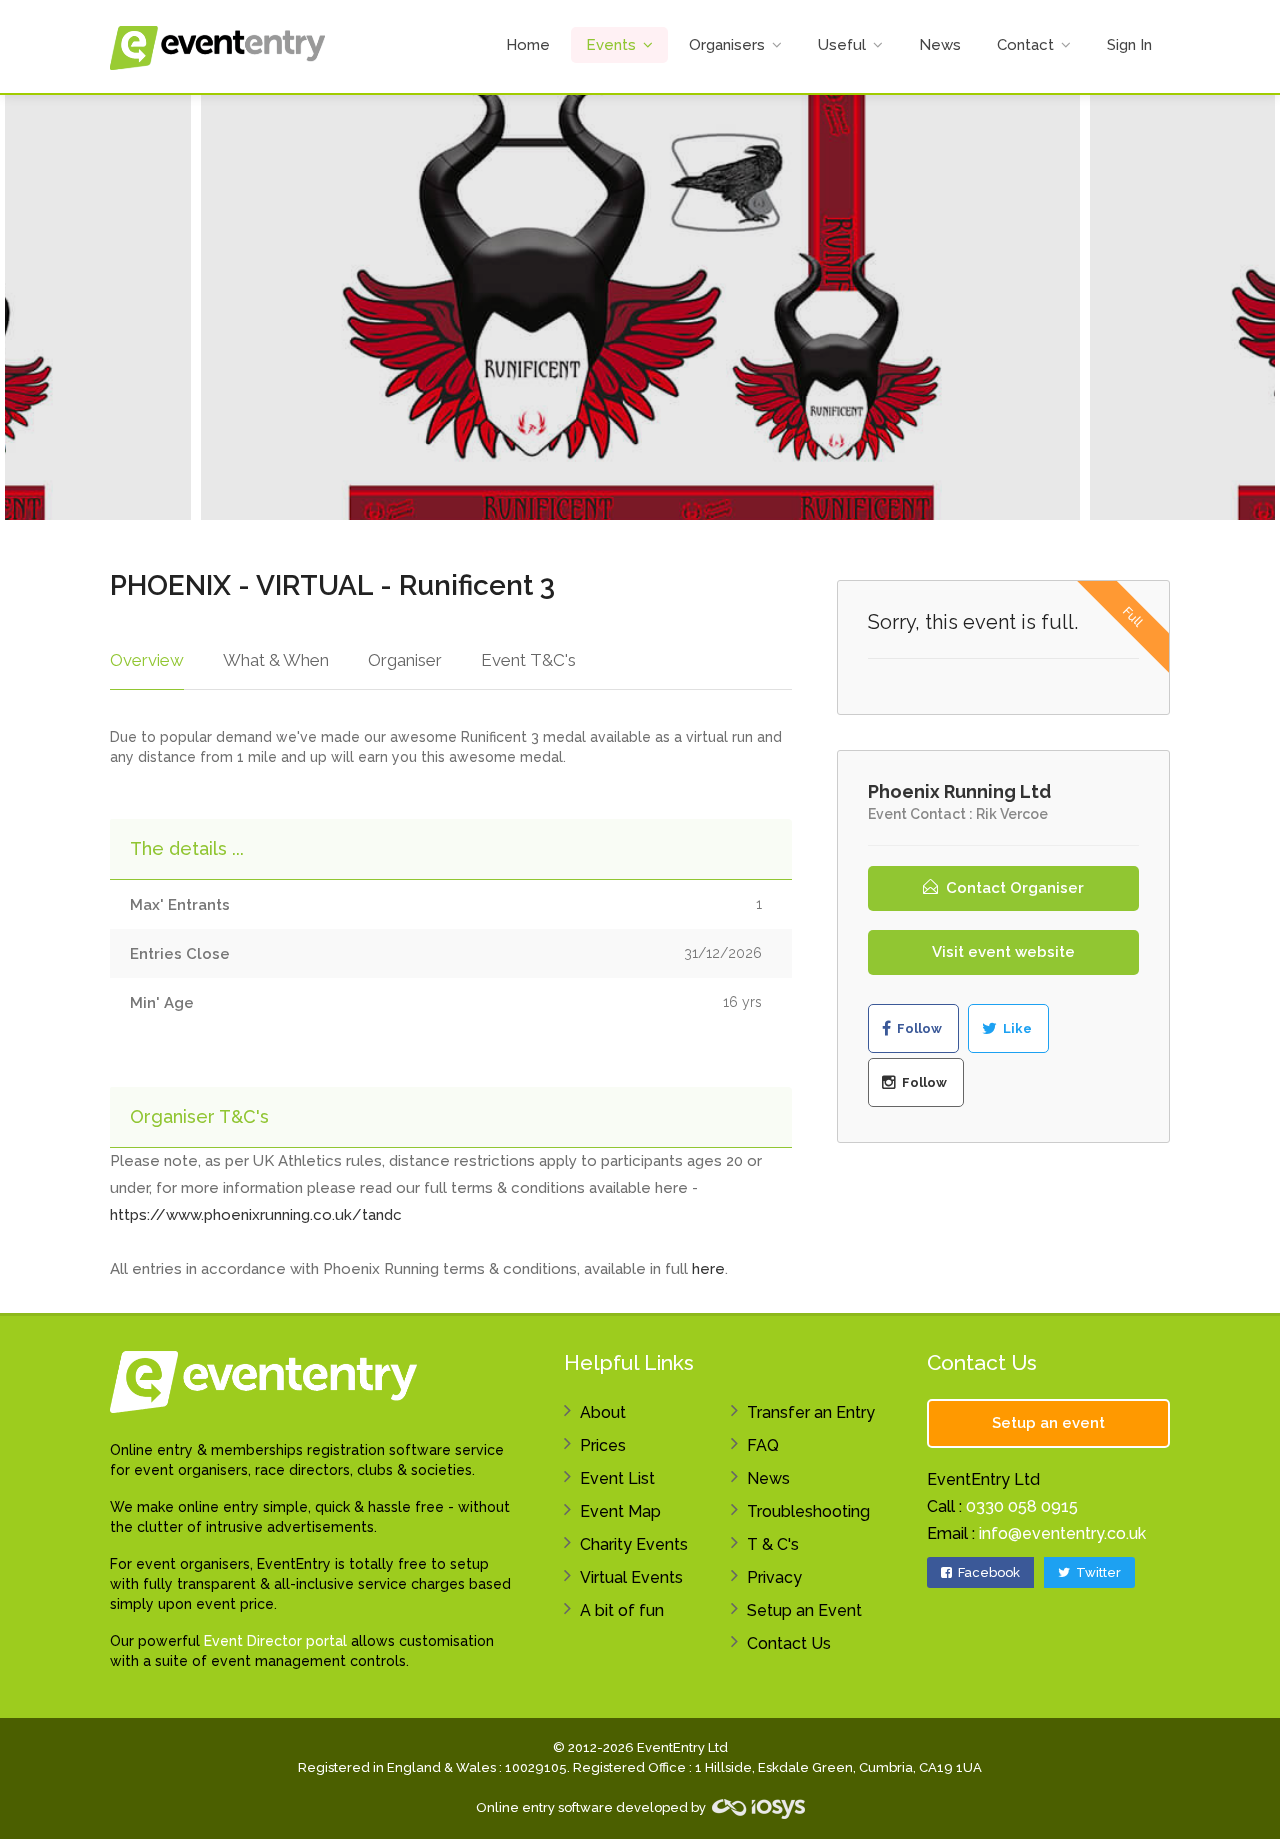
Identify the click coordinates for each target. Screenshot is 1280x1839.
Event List (617, 1478)
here (708, 1269)
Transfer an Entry (811, 1412)
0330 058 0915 (1022, 1506)
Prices (603, 1445)
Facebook (987, 1572)
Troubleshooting (808, 1511)
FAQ (763, 1445)
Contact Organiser (1013, 888)
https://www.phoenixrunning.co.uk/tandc (256, 1215)
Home (528, 45)
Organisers (727, 45)
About (603, 1412)
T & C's (773, 1544)
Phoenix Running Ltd (959, 791)
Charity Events (634, 1544)
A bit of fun (622, 1610)
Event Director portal (275, 1641)
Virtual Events (631, 1577)
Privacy (774, 1577)
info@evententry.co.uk (1062, 1533)
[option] (640, 307)
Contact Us (789, 1643)
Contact (1025, 45)
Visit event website (1003, 952)
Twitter (1097, 1572)
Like (1016, 1028)
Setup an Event (804, 1610)
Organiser (405, 660)
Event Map (620, 1511)
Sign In (1129, 45)
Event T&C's (528, 660)
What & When (276, 660)
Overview (147, 660)
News (940, 45)
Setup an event (1048, 1423)
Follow (918, 1028)
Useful (842, 45)
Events (611, 45)
